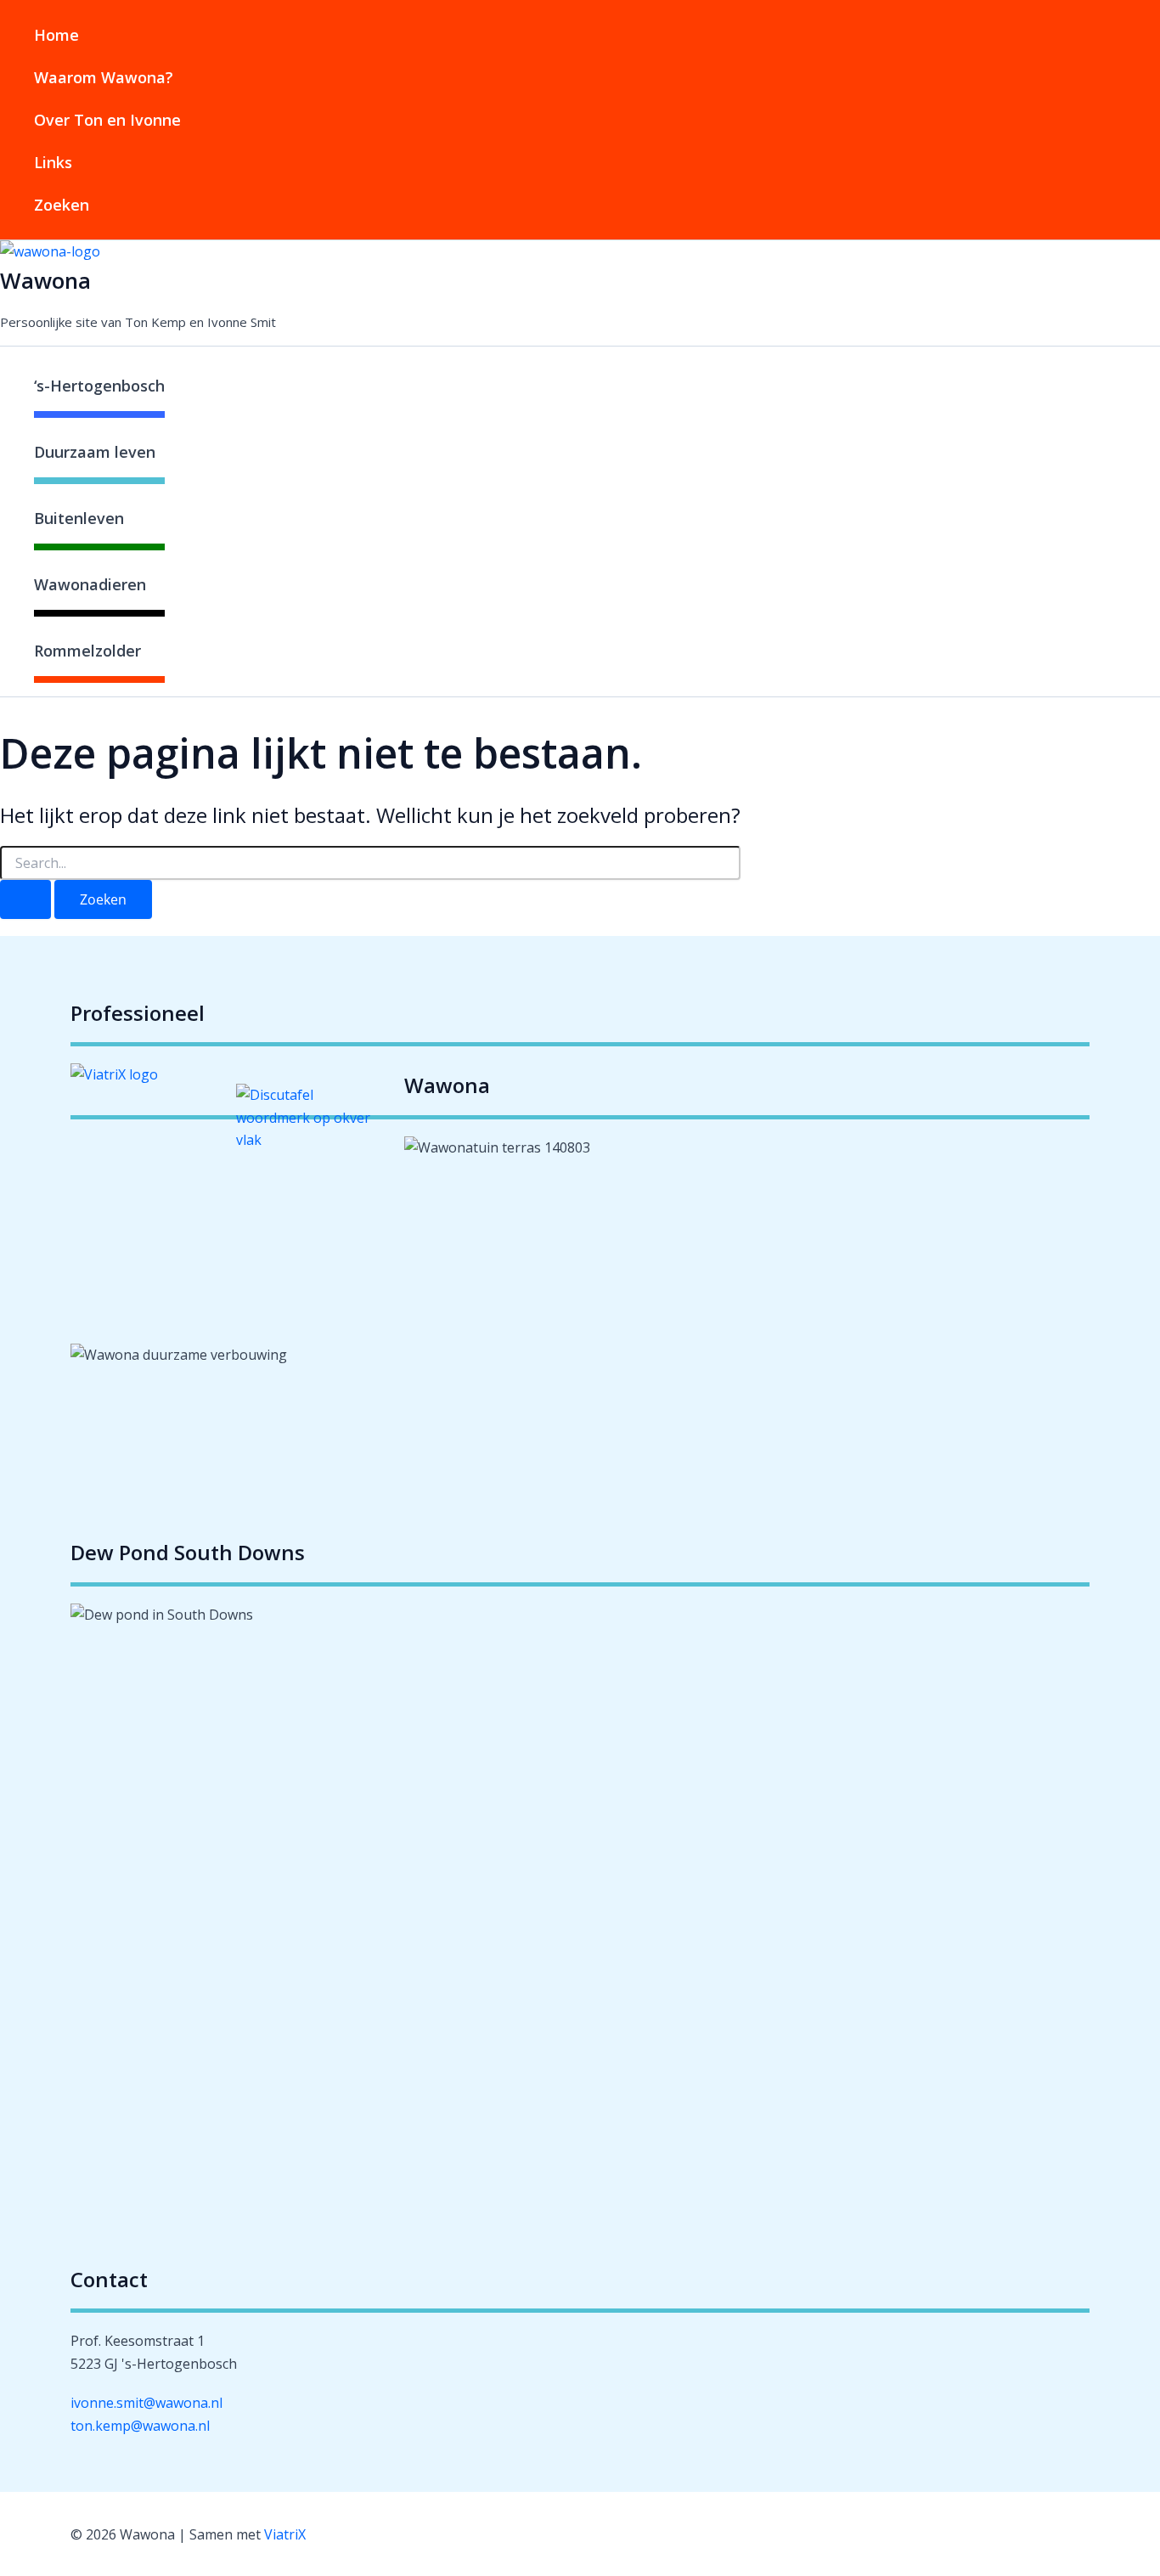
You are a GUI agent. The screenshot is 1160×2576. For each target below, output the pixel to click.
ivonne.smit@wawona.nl (146, 2403)
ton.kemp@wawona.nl (140, 2426)
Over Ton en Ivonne (107, 120)
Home (56, 35)
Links (53, 162)
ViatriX (285, 2534)
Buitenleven (79, 518)
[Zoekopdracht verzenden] (25, 899)
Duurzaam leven (95, 452)
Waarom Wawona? (104, 77)
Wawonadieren (90, 584)
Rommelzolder (87, 651)
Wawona (45, 280)
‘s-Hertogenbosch (99, 386)
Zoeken (62, 205)
